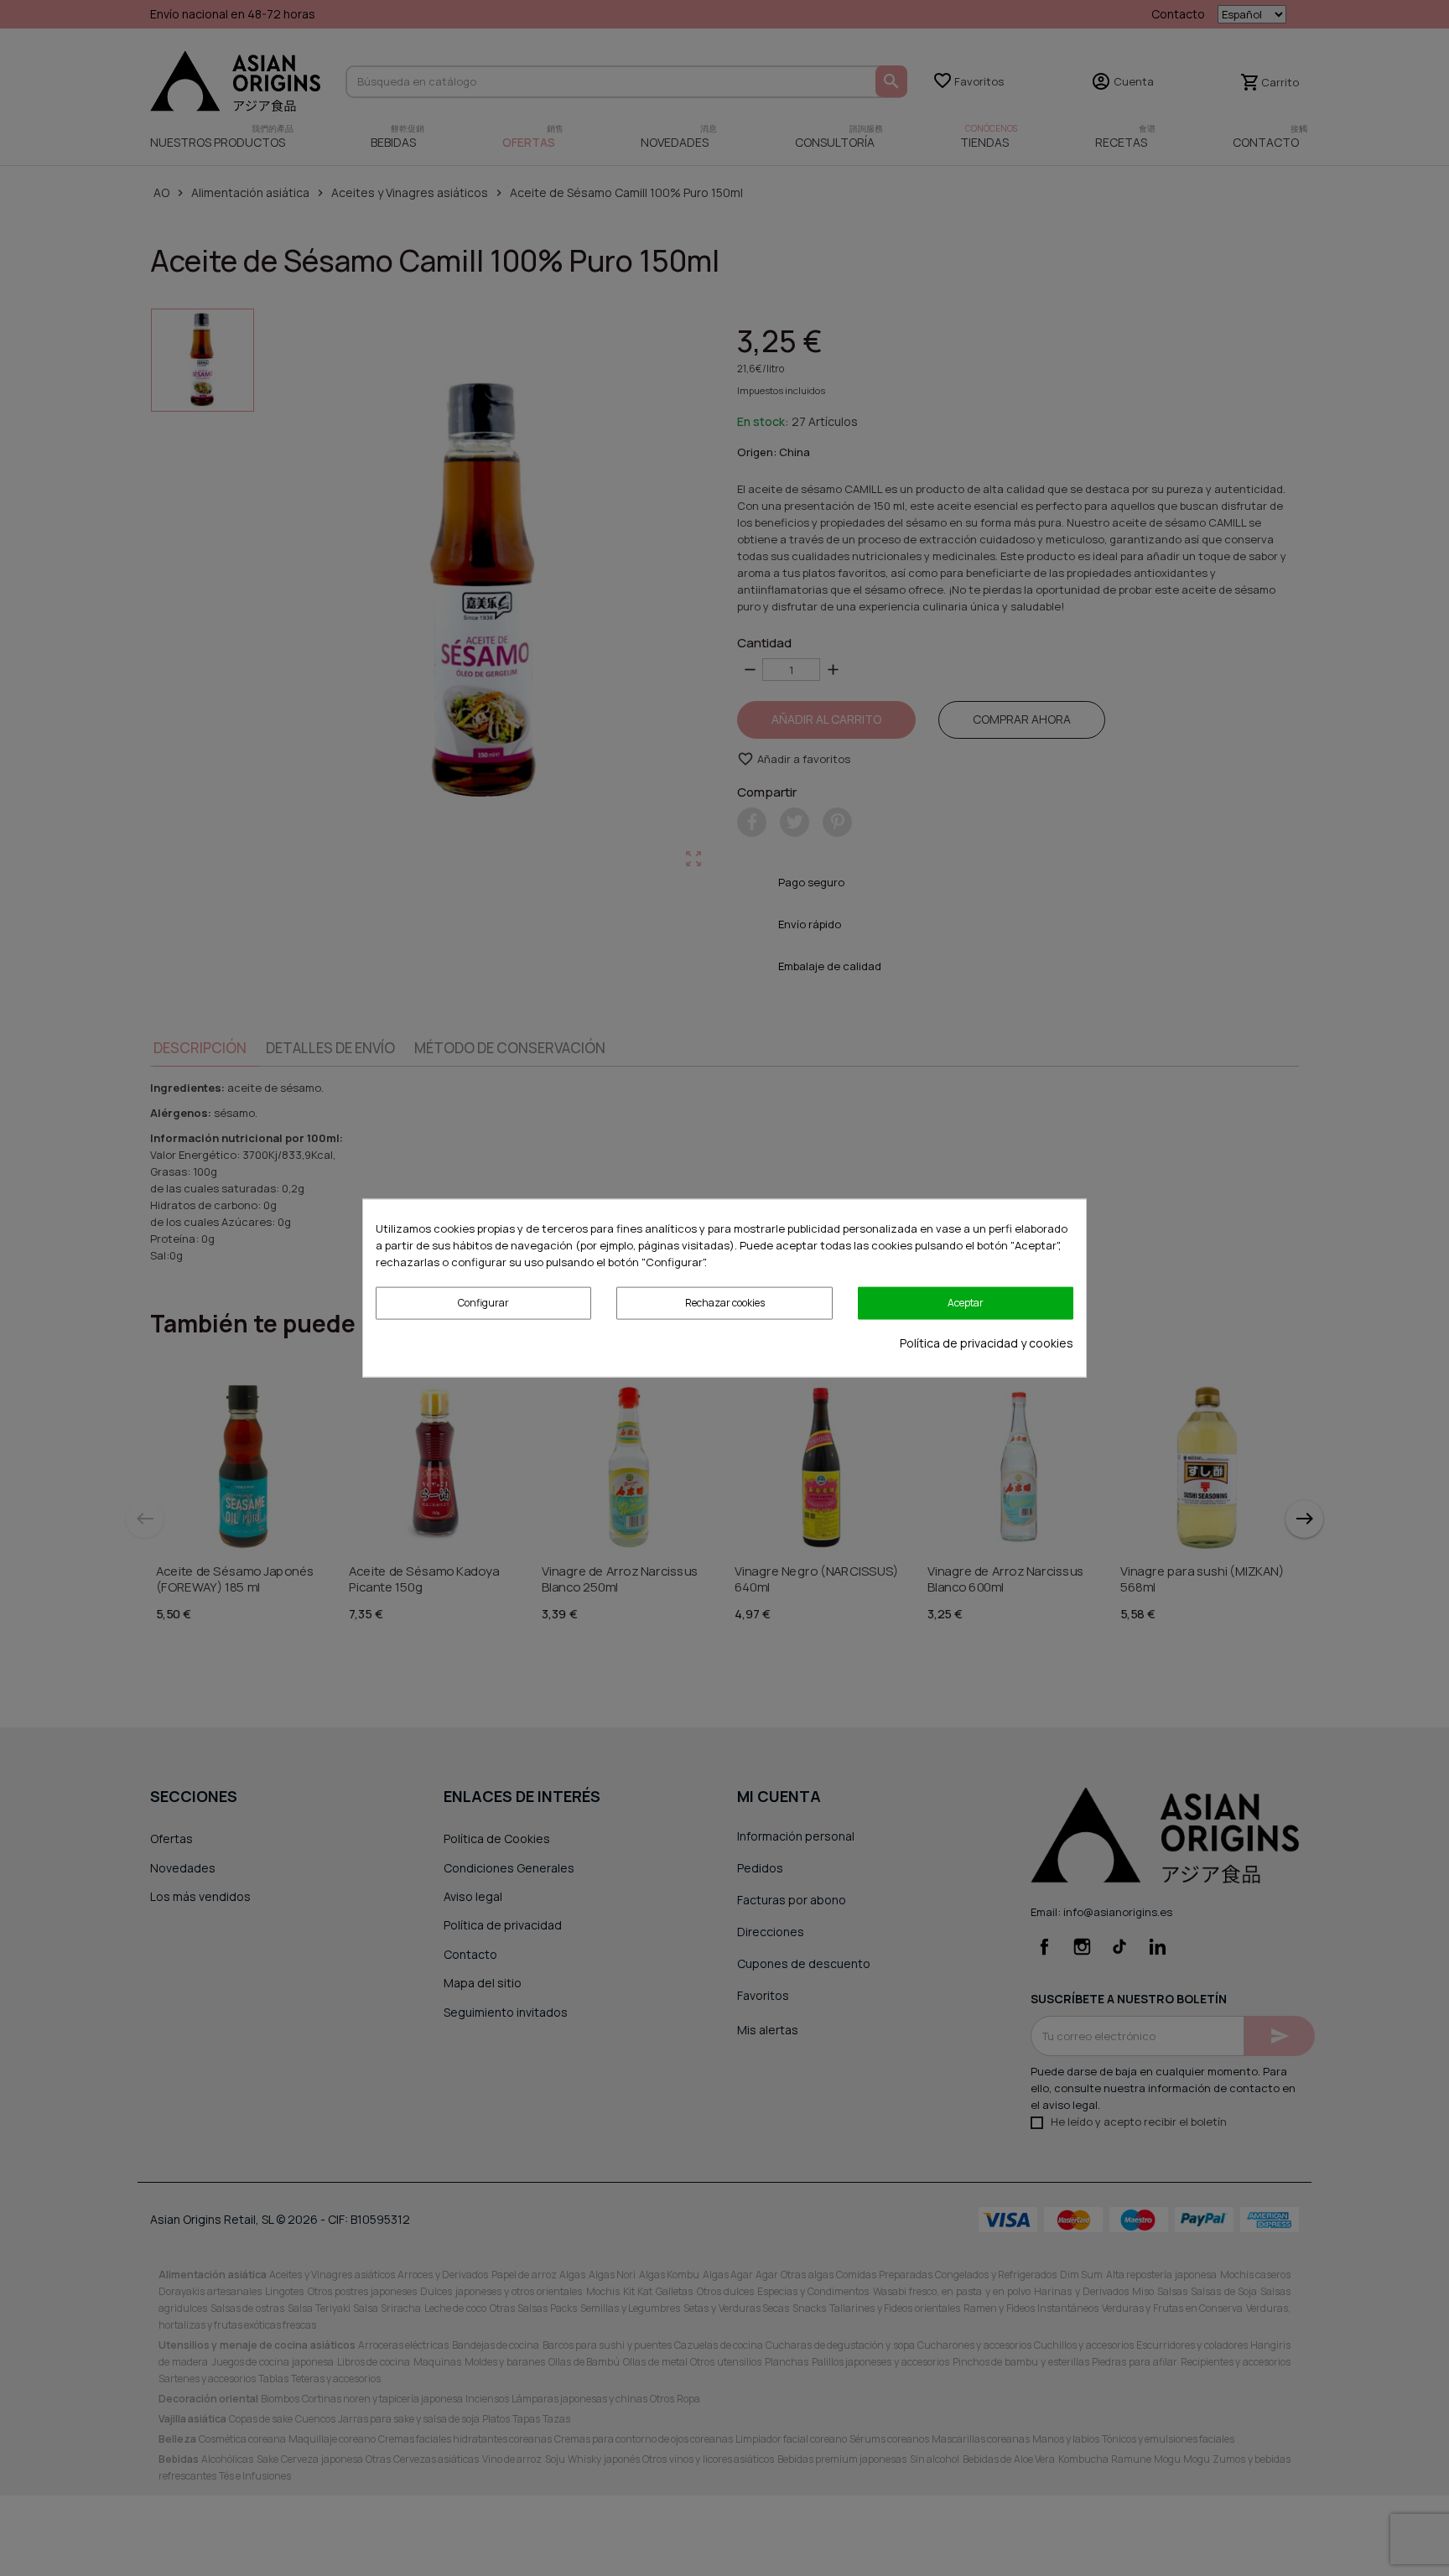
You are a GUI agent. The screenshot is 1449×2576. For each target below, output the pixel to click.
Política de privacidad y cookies (987, 1342)
